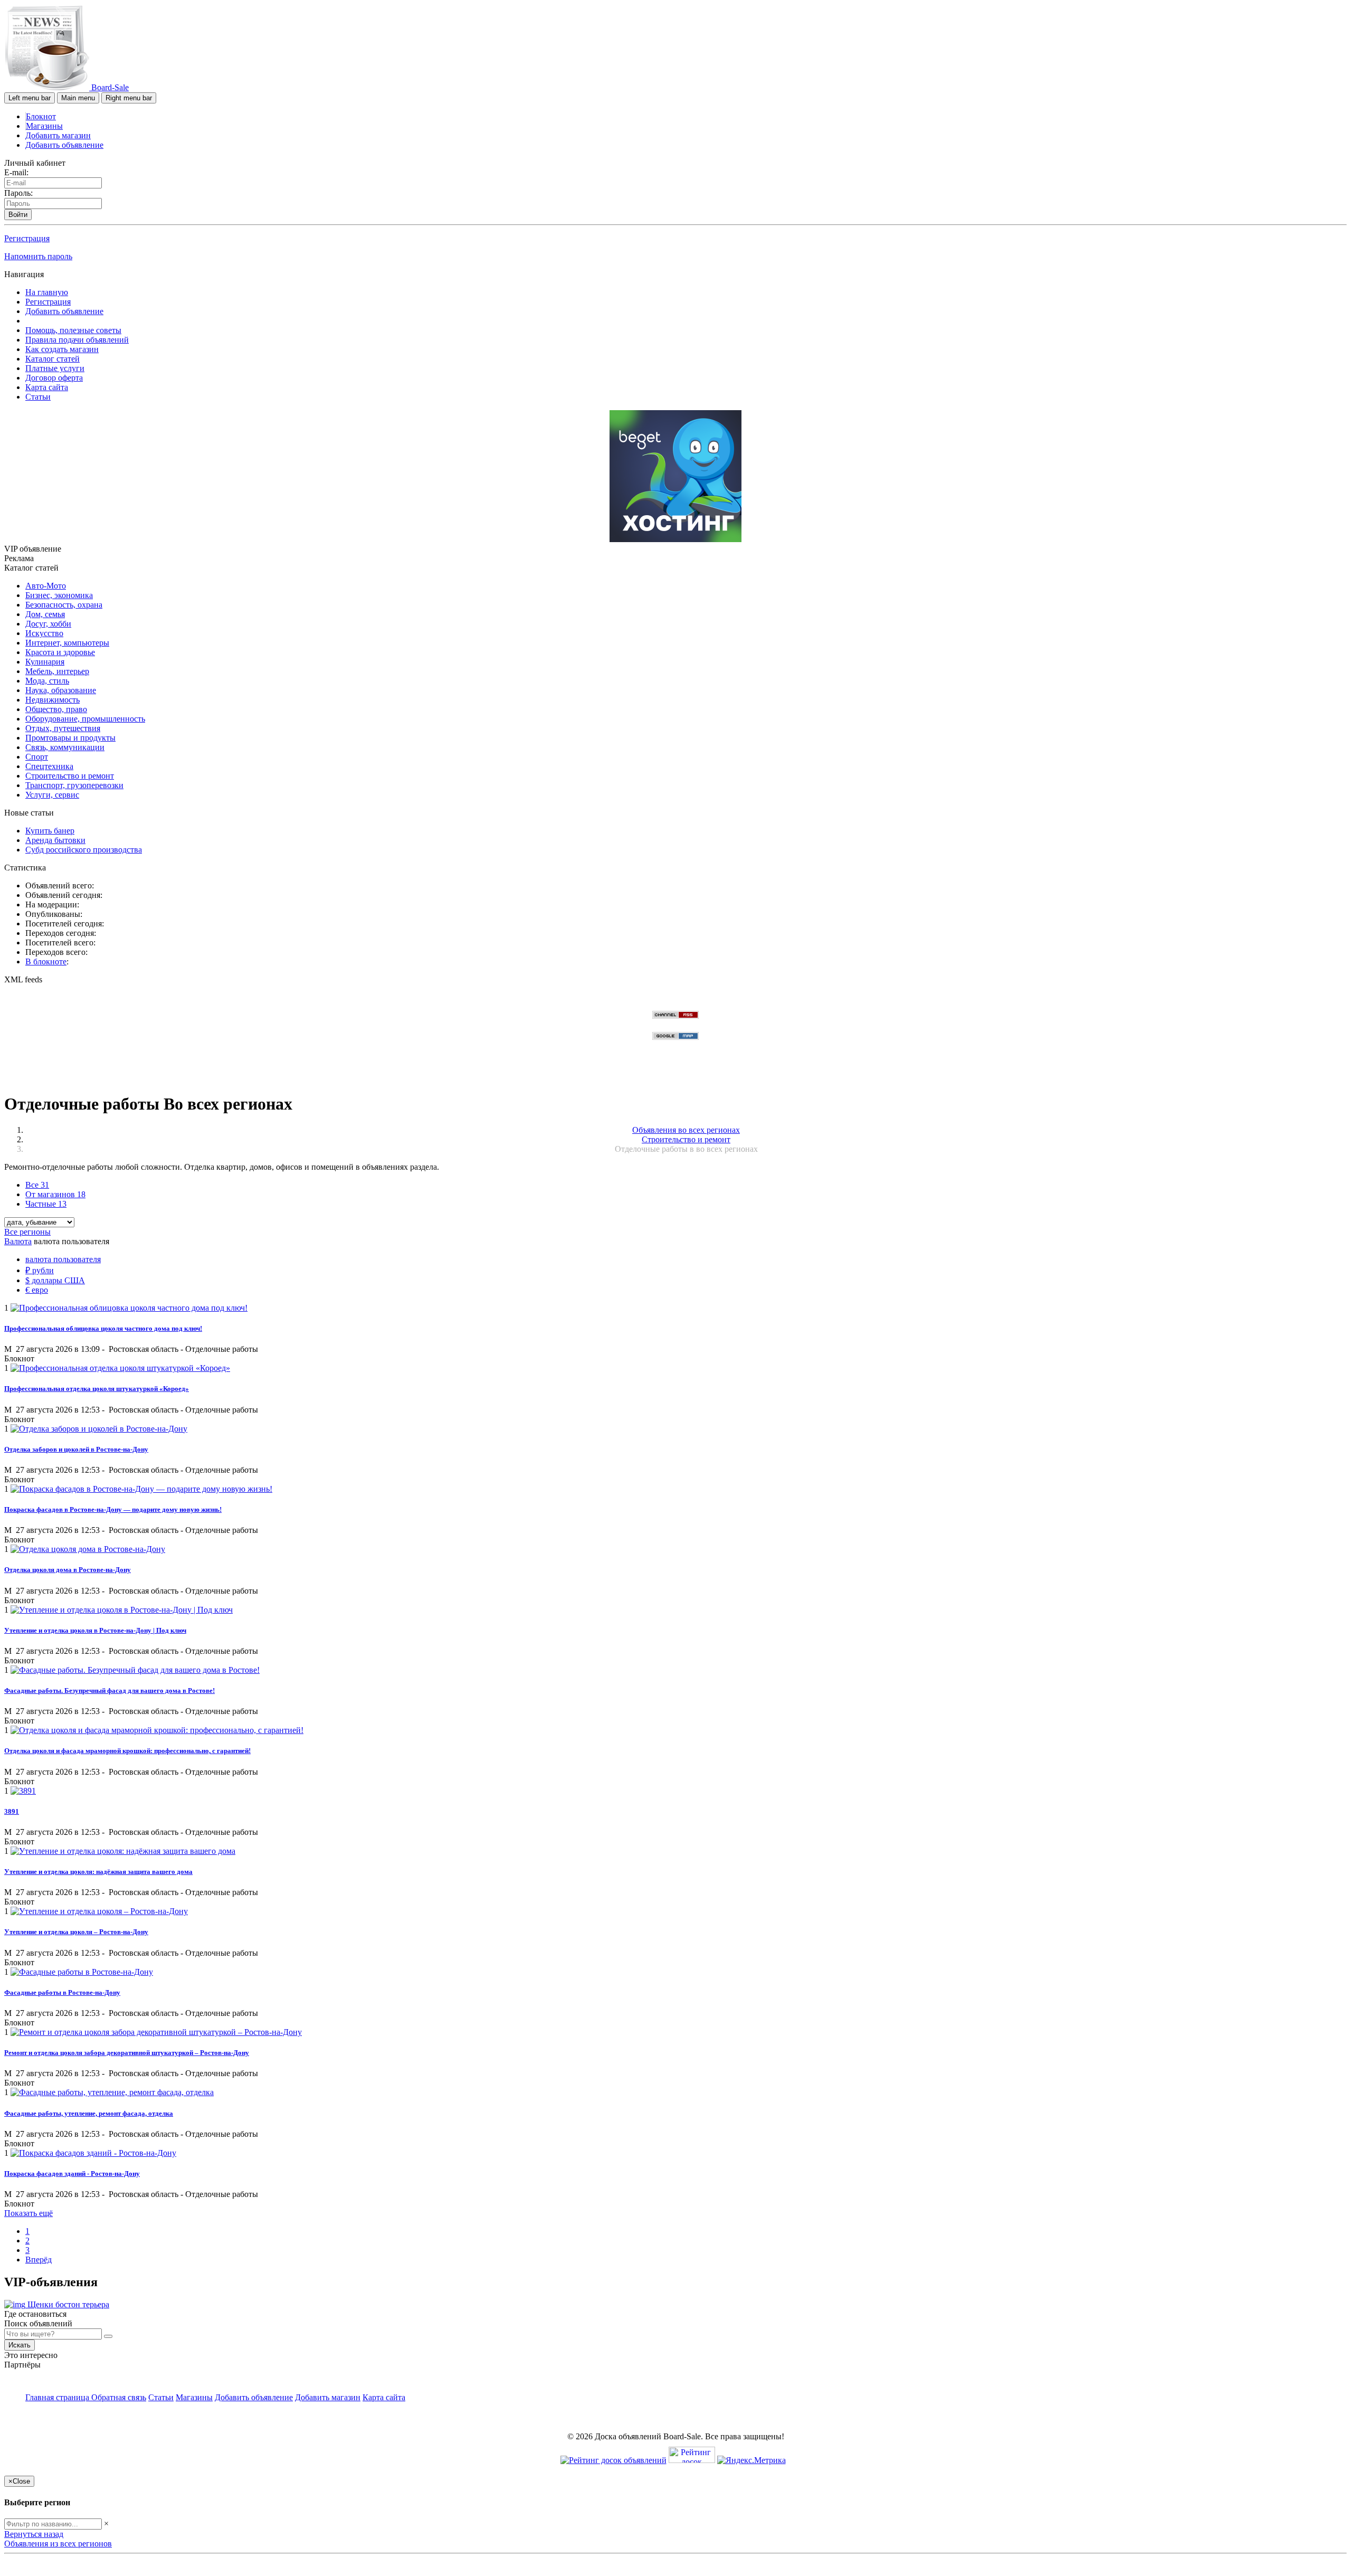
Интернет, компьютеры (67, 643)
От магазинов (55, 1194)
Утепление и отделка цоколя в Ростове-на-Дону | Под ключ (95, 1630)
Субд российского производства (84, 850)
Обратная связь (119, 2397)
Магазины (44, 126)
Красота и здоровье (60, 652)
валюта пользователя (63, 1259)
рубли (40, 1270)
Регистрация (27, 238)
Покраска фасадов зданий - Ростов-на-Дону (72, 2173)
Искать (20, 2345)
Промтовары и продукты (70, 738)
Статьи (38, 397)
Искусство (44, 633)
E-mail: (16, 172)
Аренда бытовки (55, 840)
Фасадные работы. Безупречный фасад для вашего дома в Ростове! (110, 1690)
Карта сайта (47, 387)
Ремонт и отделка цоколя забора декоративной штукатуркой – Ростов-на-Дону (127, 2053)
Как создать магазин (62, 349)
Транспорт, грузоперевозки (74, 785)
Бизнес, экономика (59, 595)
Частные (46, 1204)
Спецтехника (49, 766)
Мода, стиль (47, 681)
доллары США (55, 1280)
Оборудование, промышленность (85, 719)
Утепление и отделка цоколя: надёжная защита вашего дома (98, 1872)
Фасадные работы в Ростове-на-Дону (62, 1992)
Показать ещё (28, 2213)
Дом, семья (45, 614)
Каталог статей (53, 359)
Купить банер (50, 831)
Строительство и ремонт (70, 776)
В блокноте (46, 962)
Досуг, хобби (48, 624)
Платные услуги (55, 368)
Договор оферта (54, 378)
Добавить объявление (64, 145)
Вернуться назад (34, 2534)
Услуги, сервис (52, 795)
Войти (18, 215)
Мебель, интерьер (57, 671)
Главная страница (58, 2397)
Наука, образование (61, 690)
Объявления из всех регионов (58, 2544)
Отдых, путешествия (63, 728)
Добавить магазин (58, 135)
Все (37, 1185)
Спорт (37, 757)
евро (37, 1290)
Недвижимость (53, 700)
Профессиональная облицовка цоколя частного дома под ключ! (103, 1328)
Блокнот (41, 116)
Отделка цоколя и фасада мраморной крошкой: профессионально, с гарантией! (127, 1751)
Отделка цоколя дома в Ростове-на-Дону (68, 1570)
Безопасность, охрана (64, 605)
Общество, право (56, 709)
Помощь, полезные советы (73, 330)
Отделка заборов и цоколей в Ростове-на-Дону (76, 1449)
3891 (12, 1811)
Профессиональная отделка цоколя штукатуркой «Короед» (97, 1389)
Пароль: (18, 193)
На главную (47, 292)
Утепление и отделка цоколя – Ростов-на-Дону (76, 1932)
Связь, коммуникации (65, 747)
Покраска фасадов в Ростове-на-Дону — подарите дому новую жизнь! (113, 1509)
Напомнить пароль (38, 256)
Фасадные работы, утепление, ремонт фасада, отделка (89, 2113)
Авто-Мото (46, 586)
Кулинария (45, 662)
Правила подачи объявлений (77, 340)
